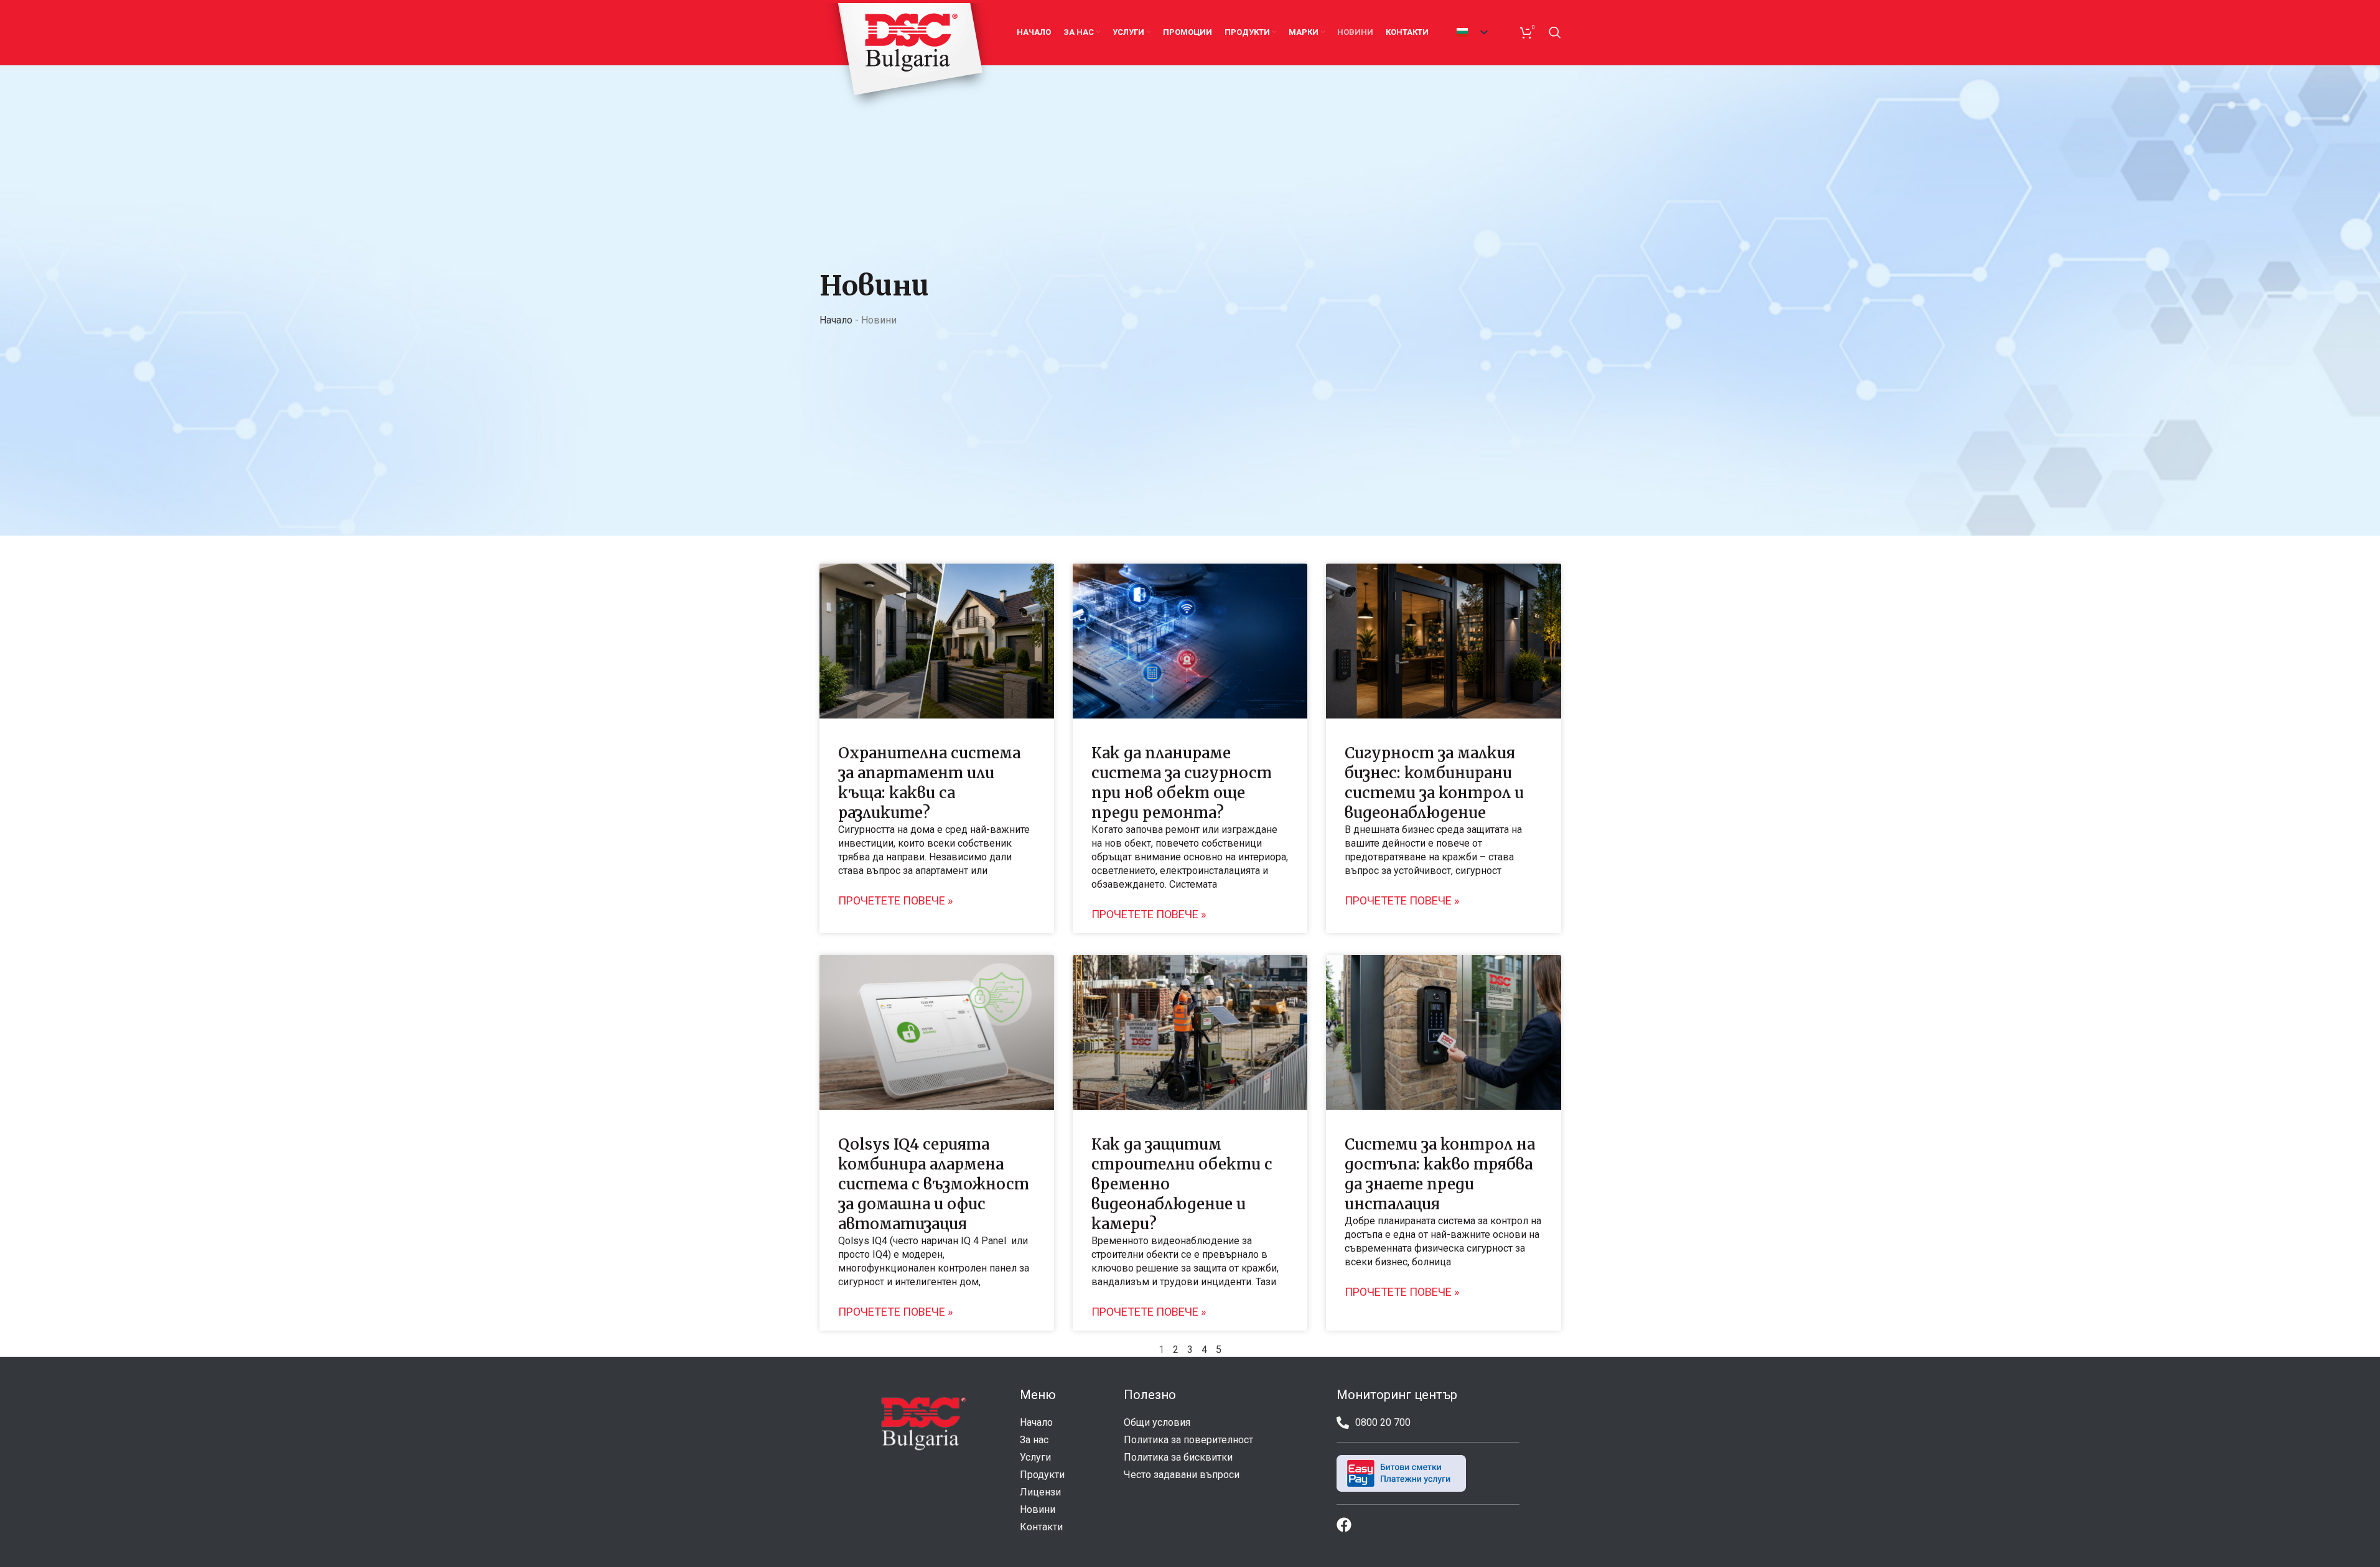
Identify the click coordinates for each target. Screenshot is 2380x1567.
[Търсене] (1555, 32)
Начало (836, 320)
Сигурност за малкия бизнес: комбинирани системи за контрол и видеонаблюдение (1434, 783)
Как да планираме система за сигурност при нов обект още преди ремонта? (1182, 783)
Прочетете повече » (895, 901)
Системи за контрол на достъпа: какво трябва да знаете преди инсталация (1440, 1174)
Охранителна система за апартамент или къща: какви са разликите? (929, 783)
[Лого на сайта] (909, 58)
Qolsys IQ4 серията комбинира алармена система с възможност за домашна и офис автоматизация (934, 1184)
